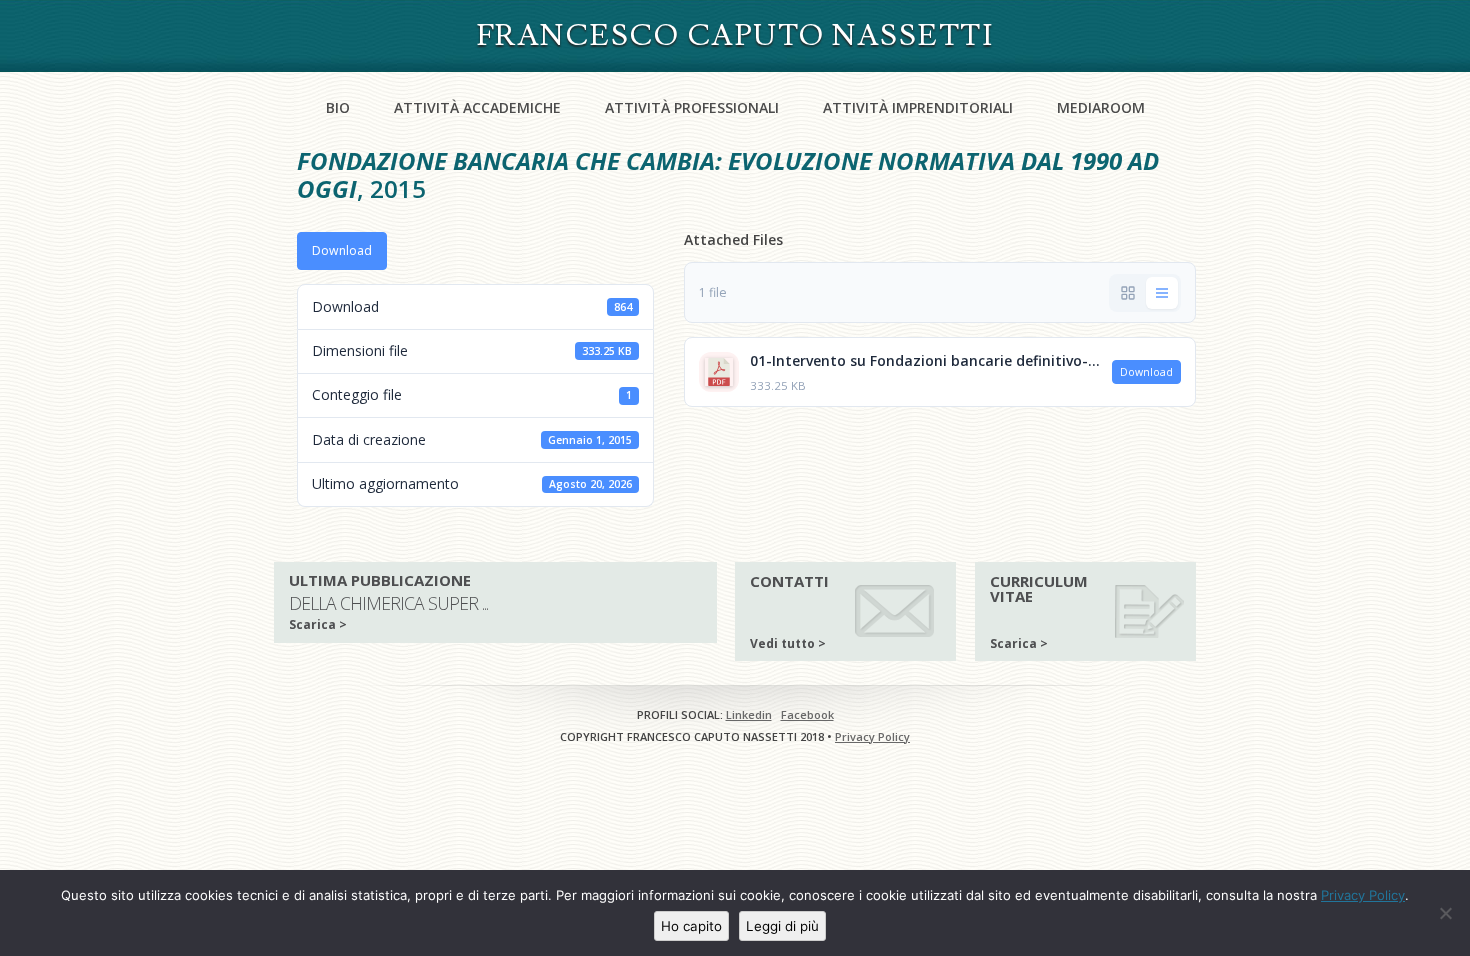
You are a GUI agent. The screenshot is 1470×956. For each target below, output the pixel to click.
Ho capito (691, 926)
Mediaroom (1101, 107)
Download (342, 250)
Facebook (807, 714)
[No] (1445, 913)
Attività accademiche (477, 107)
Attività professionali (692, 107)
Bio (338, 107)
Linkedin (749, 714)
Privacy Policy (872, 736)
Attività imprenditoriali (918, 107)
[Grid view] (1128, 293)
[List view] (1162, 293)
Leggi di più (782, 926)
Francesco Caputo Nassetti (735, 35)
